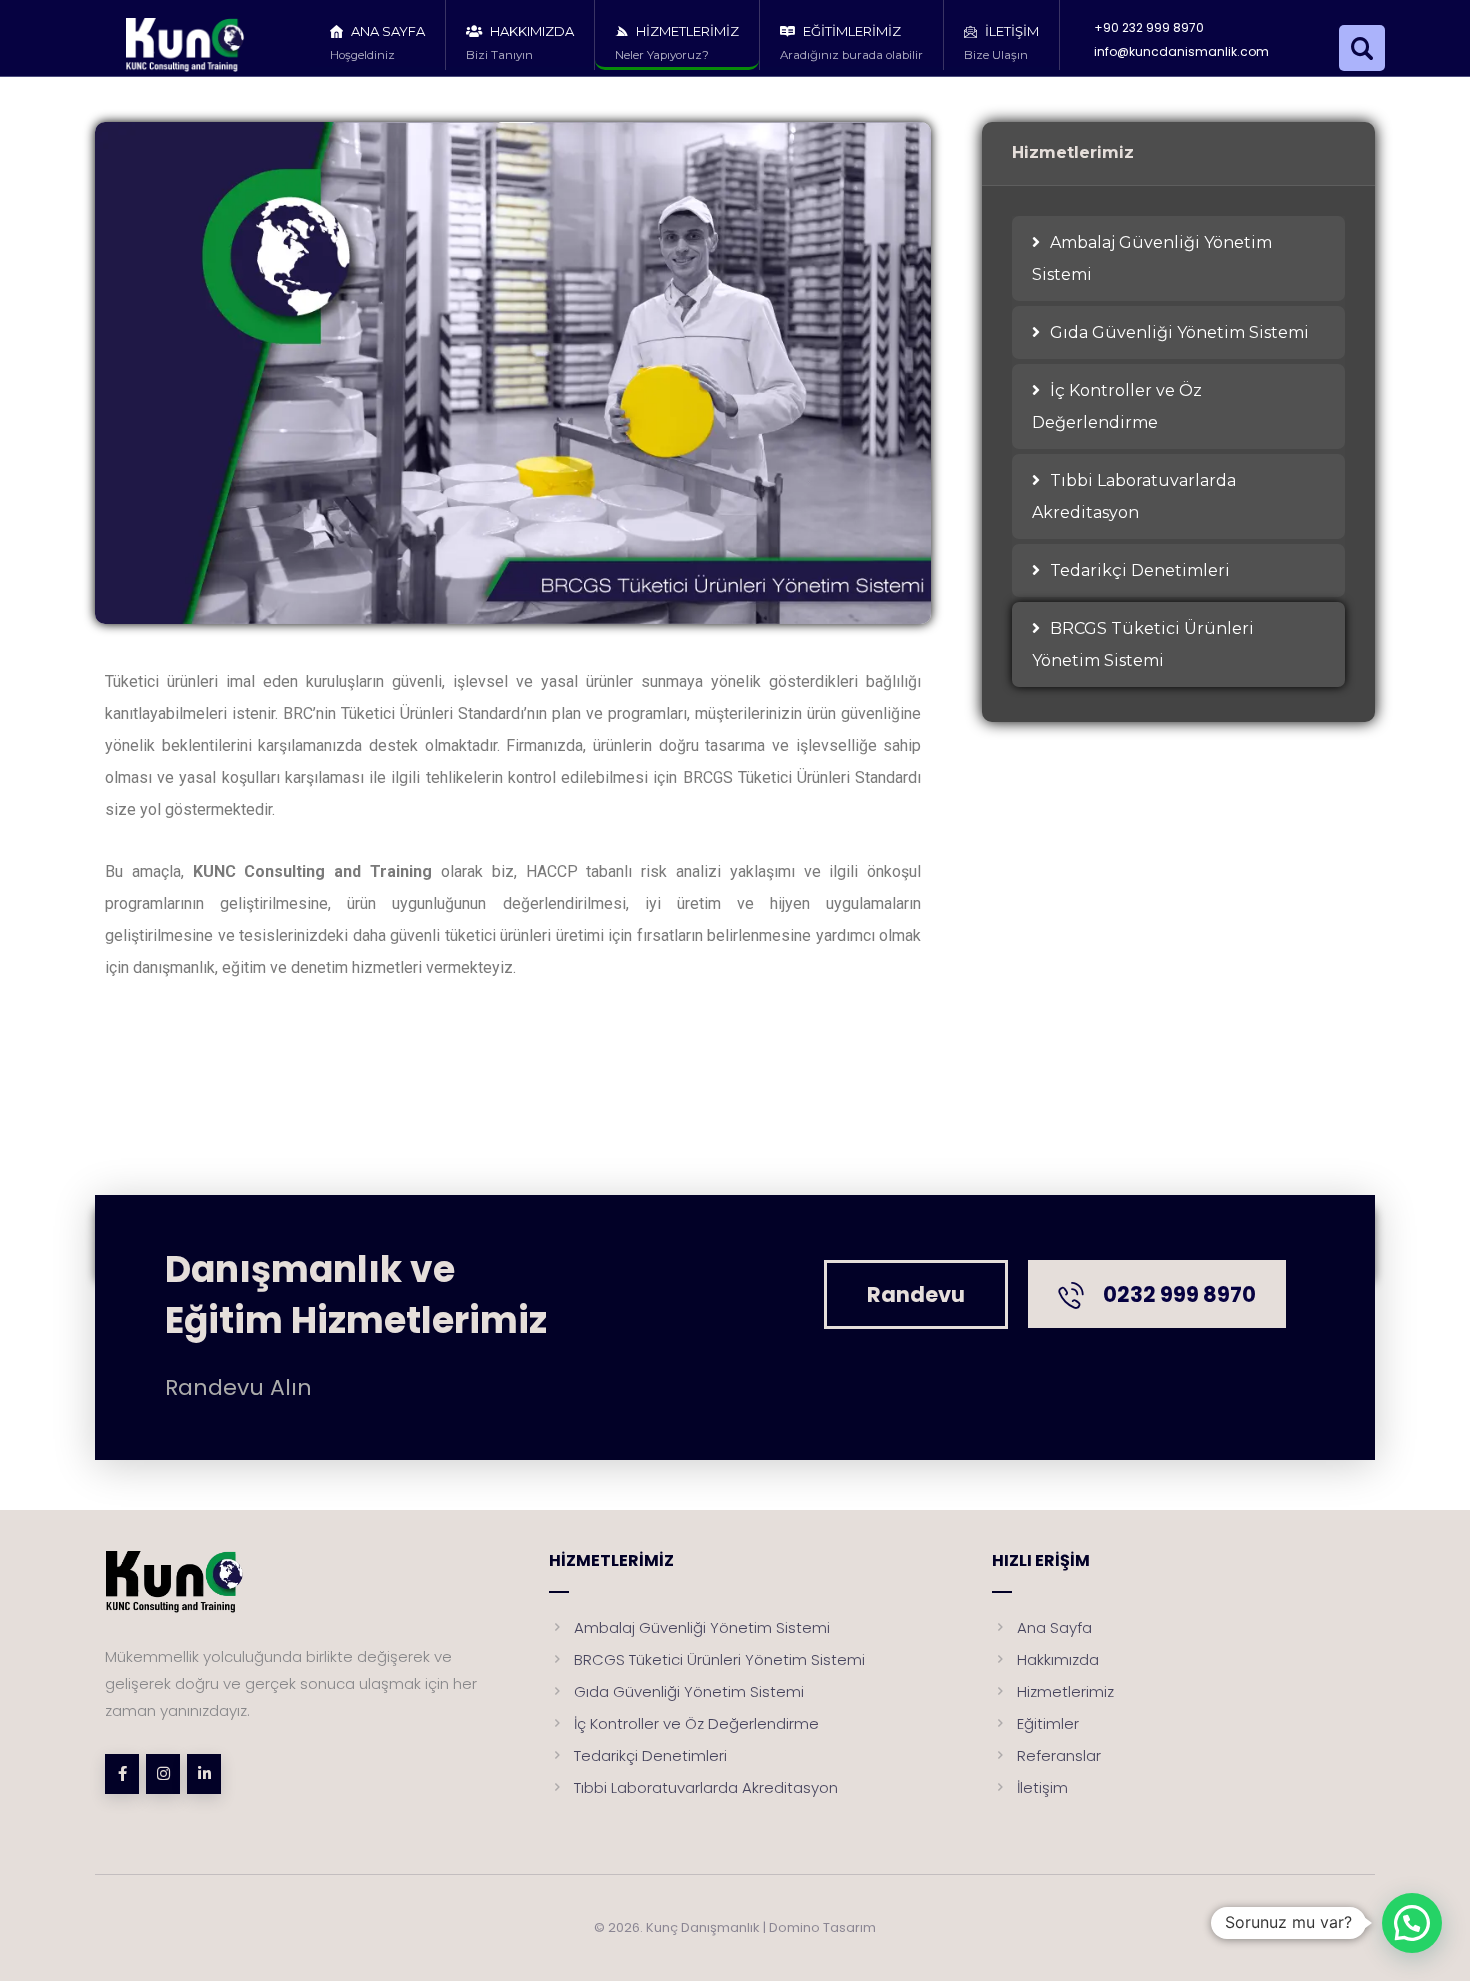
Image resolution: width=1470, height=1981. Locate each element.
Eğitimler (1048, 1723)
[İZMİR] (202, 44)
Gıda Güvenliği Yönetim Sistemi (1179, 332)
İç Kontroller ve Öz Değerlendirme (1117, 406)
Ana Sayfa (1054, 1627)
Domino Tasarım (822, 1927)
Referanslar (1059, 1755)
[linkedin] (204, 1774)
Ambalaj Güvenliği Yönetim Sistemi (1152, 258)
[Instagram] (163, 1774)
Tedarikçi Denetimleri (1140, 570)
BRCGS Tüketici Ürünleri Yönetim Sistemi (1143, 644)
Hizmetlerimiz (1065, 1691)
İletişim (1042, 1787)
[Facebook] (122, 1774)
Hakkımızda (1058, 1659)
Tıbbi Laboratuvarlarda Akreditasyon (1134, 496)
